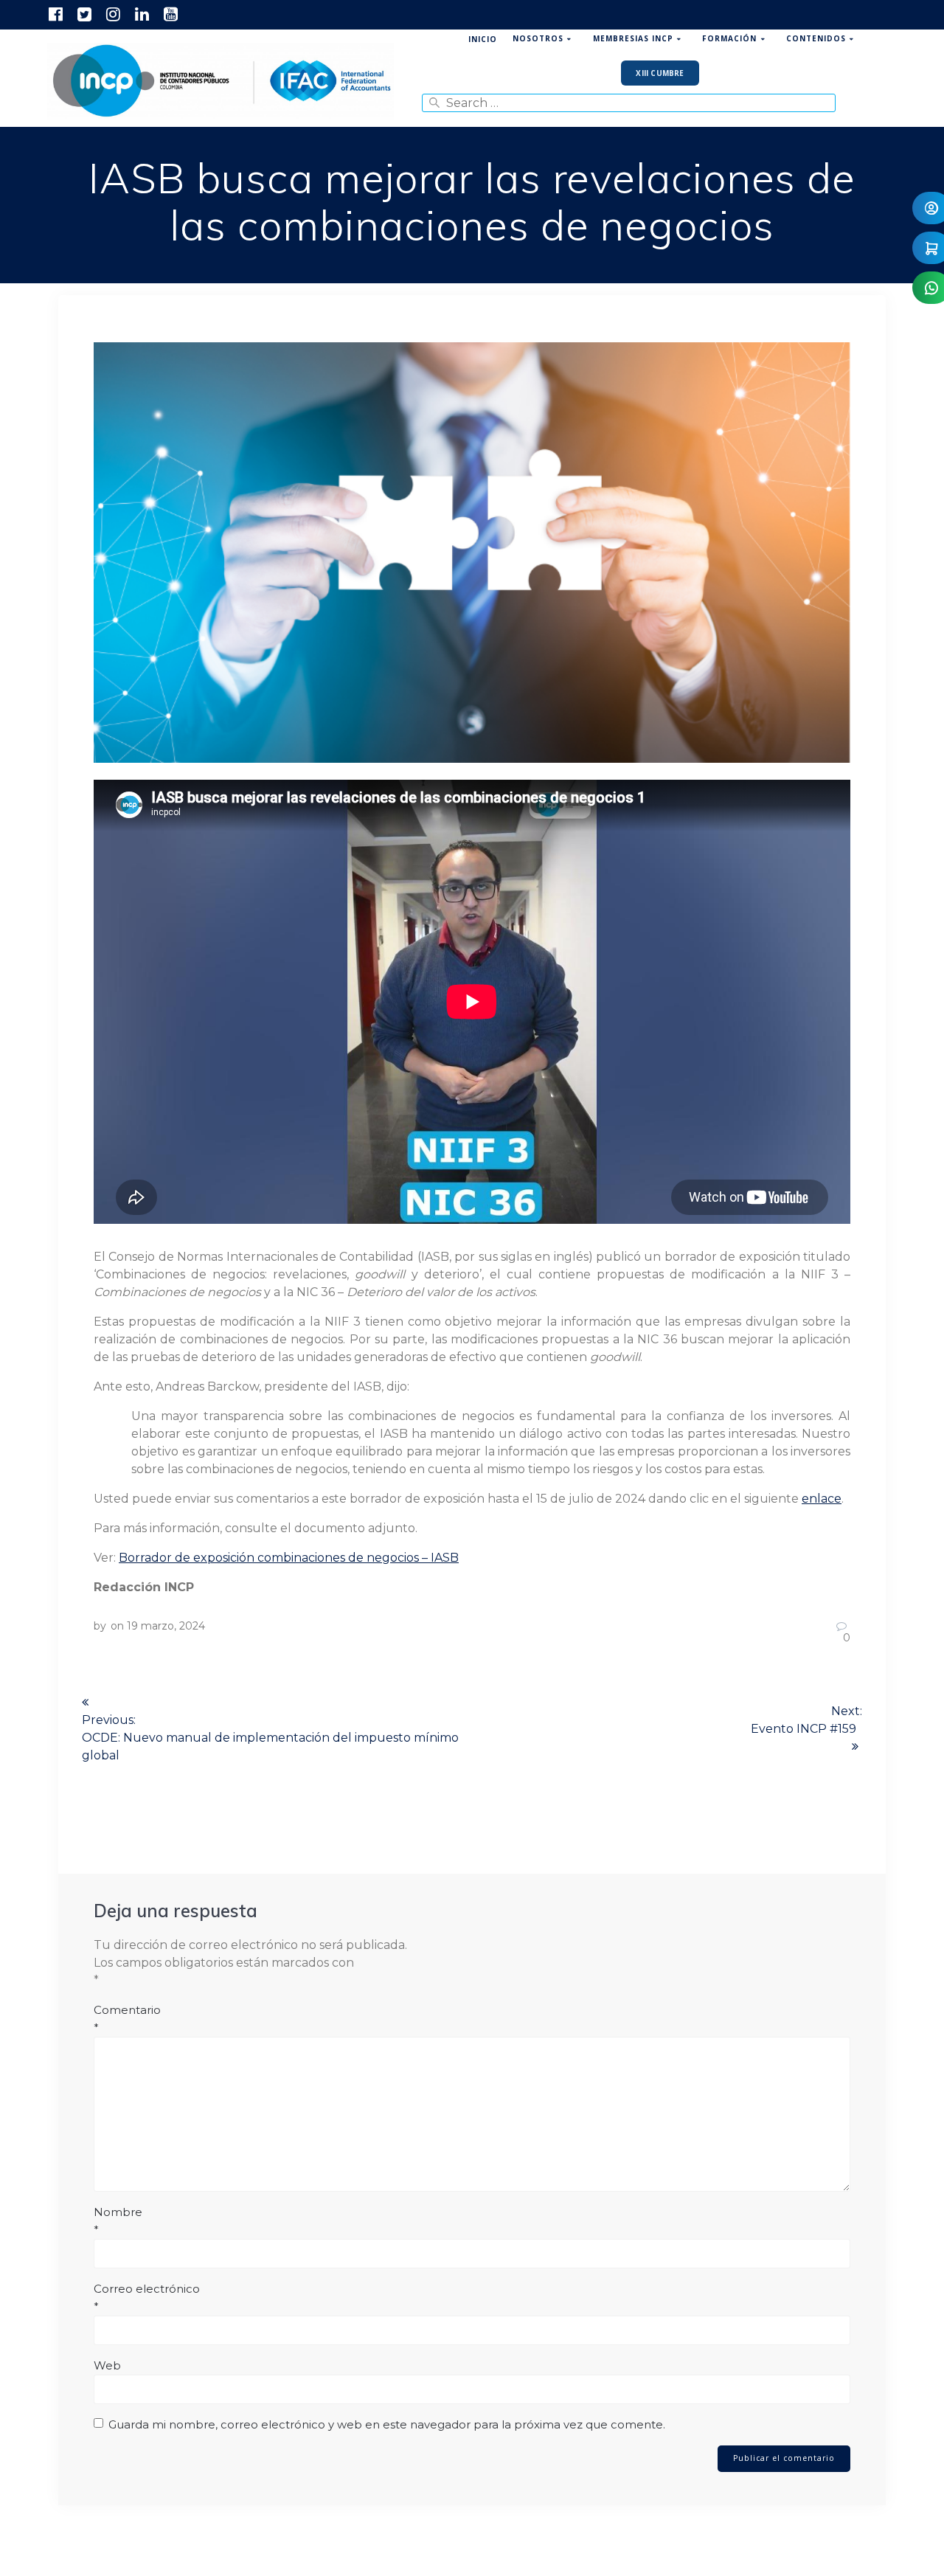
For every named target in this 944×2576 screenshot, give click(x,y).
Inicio (483, 39)
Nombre (118, 2221)
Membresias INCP (633, 38)
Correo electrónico (147, 2298)
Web (107, 2365)
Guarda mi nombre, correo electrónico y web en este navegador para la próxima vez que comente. (387, 2424)
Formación (729, 38)
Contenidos (816, 38)
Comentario (127, 2019)
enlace (822, 1499)
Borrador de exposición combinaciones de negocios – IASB (289, 1558)
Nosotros (538, 38)
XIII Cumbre (660, 73)
